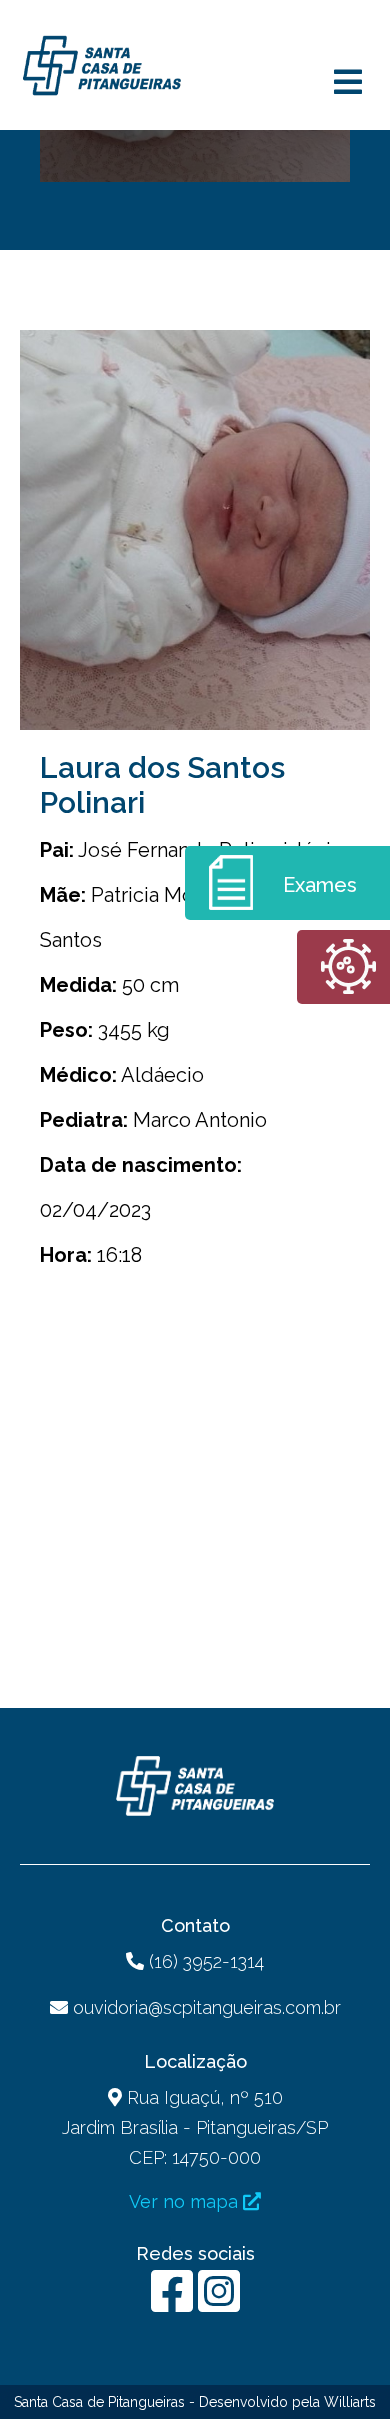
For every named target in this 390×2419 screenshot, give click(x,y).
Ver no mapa (186, 2201)
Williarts (350, 2402)
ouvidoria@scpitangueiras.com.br (207, 2007)
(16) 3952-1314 (204, 1961)
